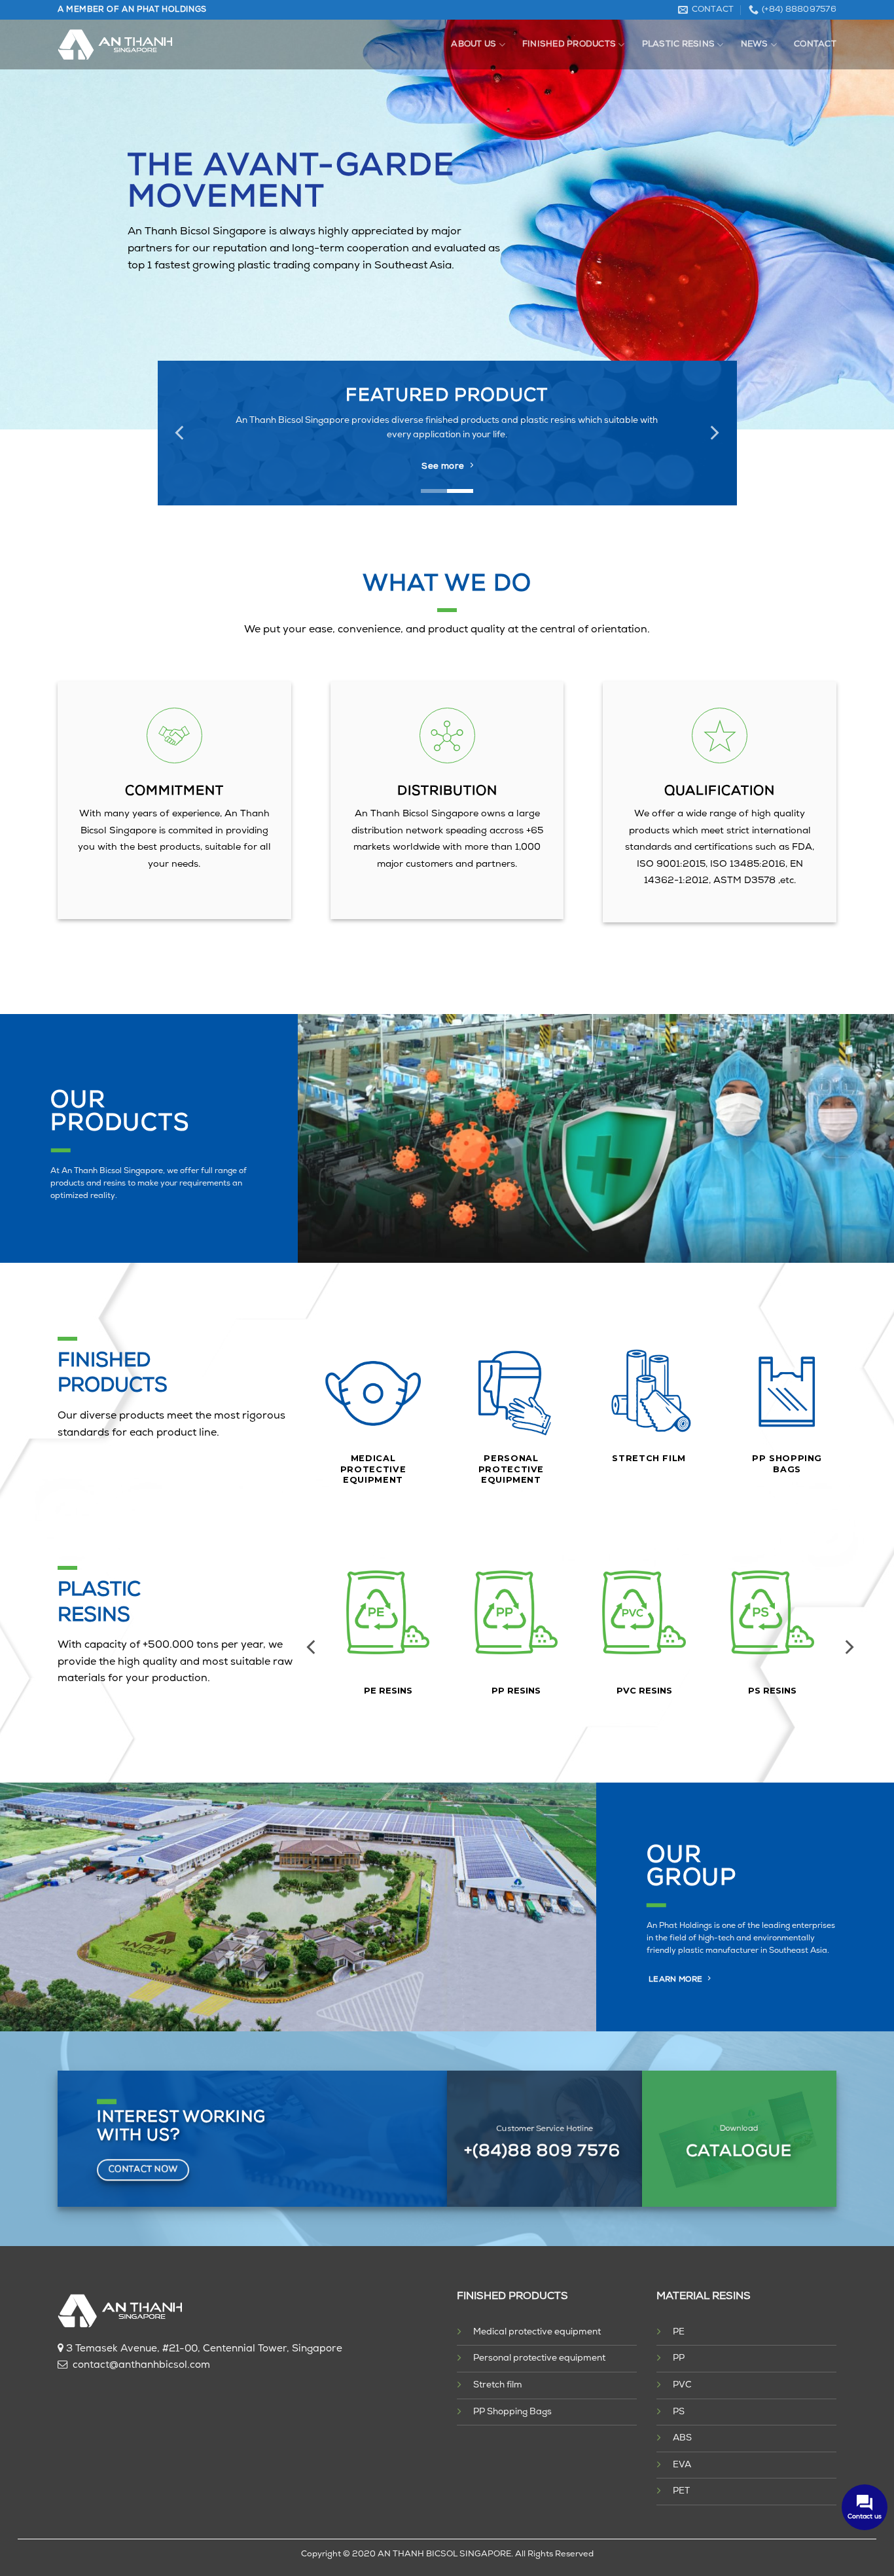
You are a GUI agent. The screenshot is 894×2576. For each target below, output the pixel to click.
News (755, 44)
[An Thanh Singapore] (115, 45)
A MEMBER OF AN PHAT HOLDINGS (132, 10)
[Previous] (181, 433)
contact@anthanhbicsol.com (141, 2366)
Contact (815, 44)
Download (739, 2129)
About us (474, 44)
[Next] (713, 433)
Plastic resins (679, 44)
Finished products (569, 44)
